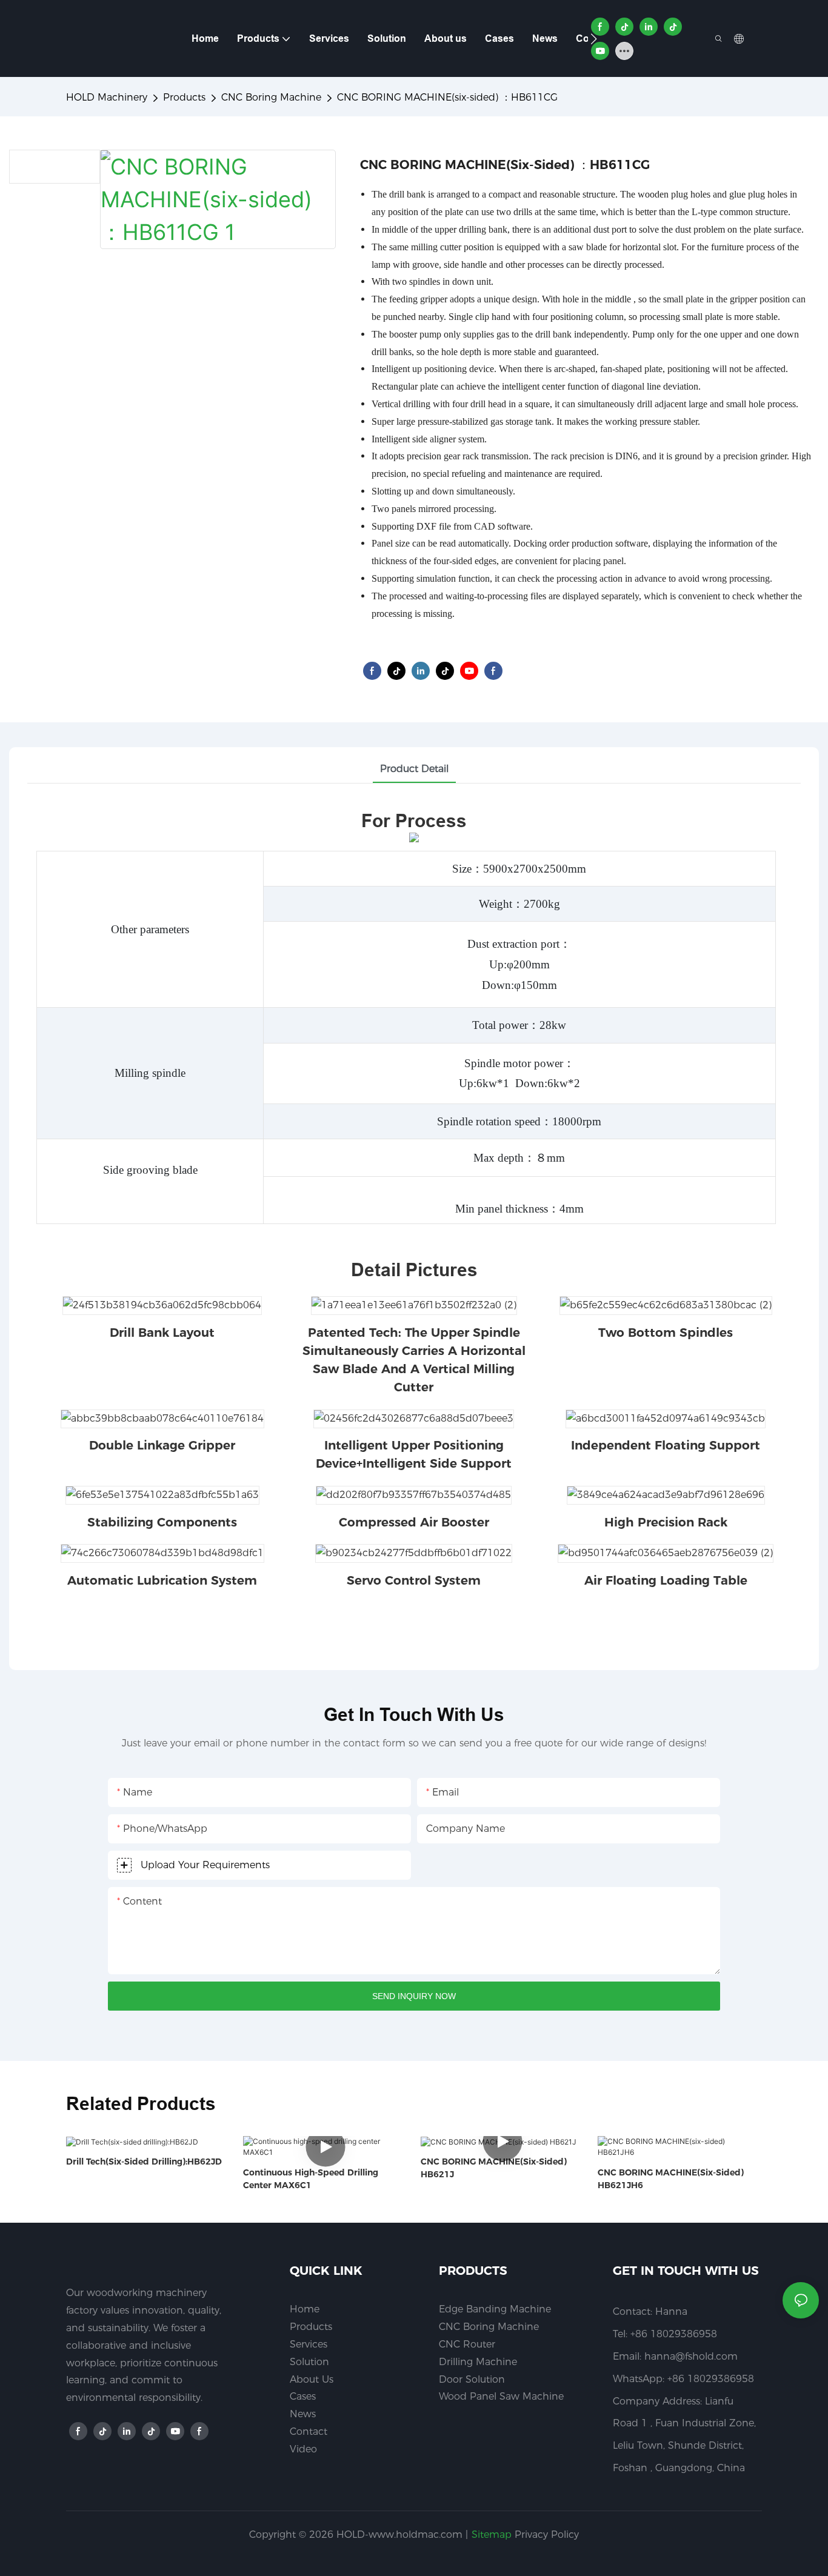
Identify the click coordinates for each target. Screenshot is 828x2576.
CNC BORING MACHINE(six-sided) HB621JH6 (671, 2179)
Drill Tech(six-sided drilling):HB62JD (144, 2162)
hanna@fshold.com (691, 2356)
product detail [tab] (414, 769)
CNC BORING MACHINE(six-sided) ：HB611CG (447, 97)
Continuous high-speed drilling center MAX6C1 (311, 2179)
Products (184, 97)
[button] (594, 39)
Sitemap (492, 2534)
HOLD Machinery (107, 97)
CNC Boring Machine (271, 97)
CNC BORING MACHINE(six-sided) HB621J (494, 2168)
